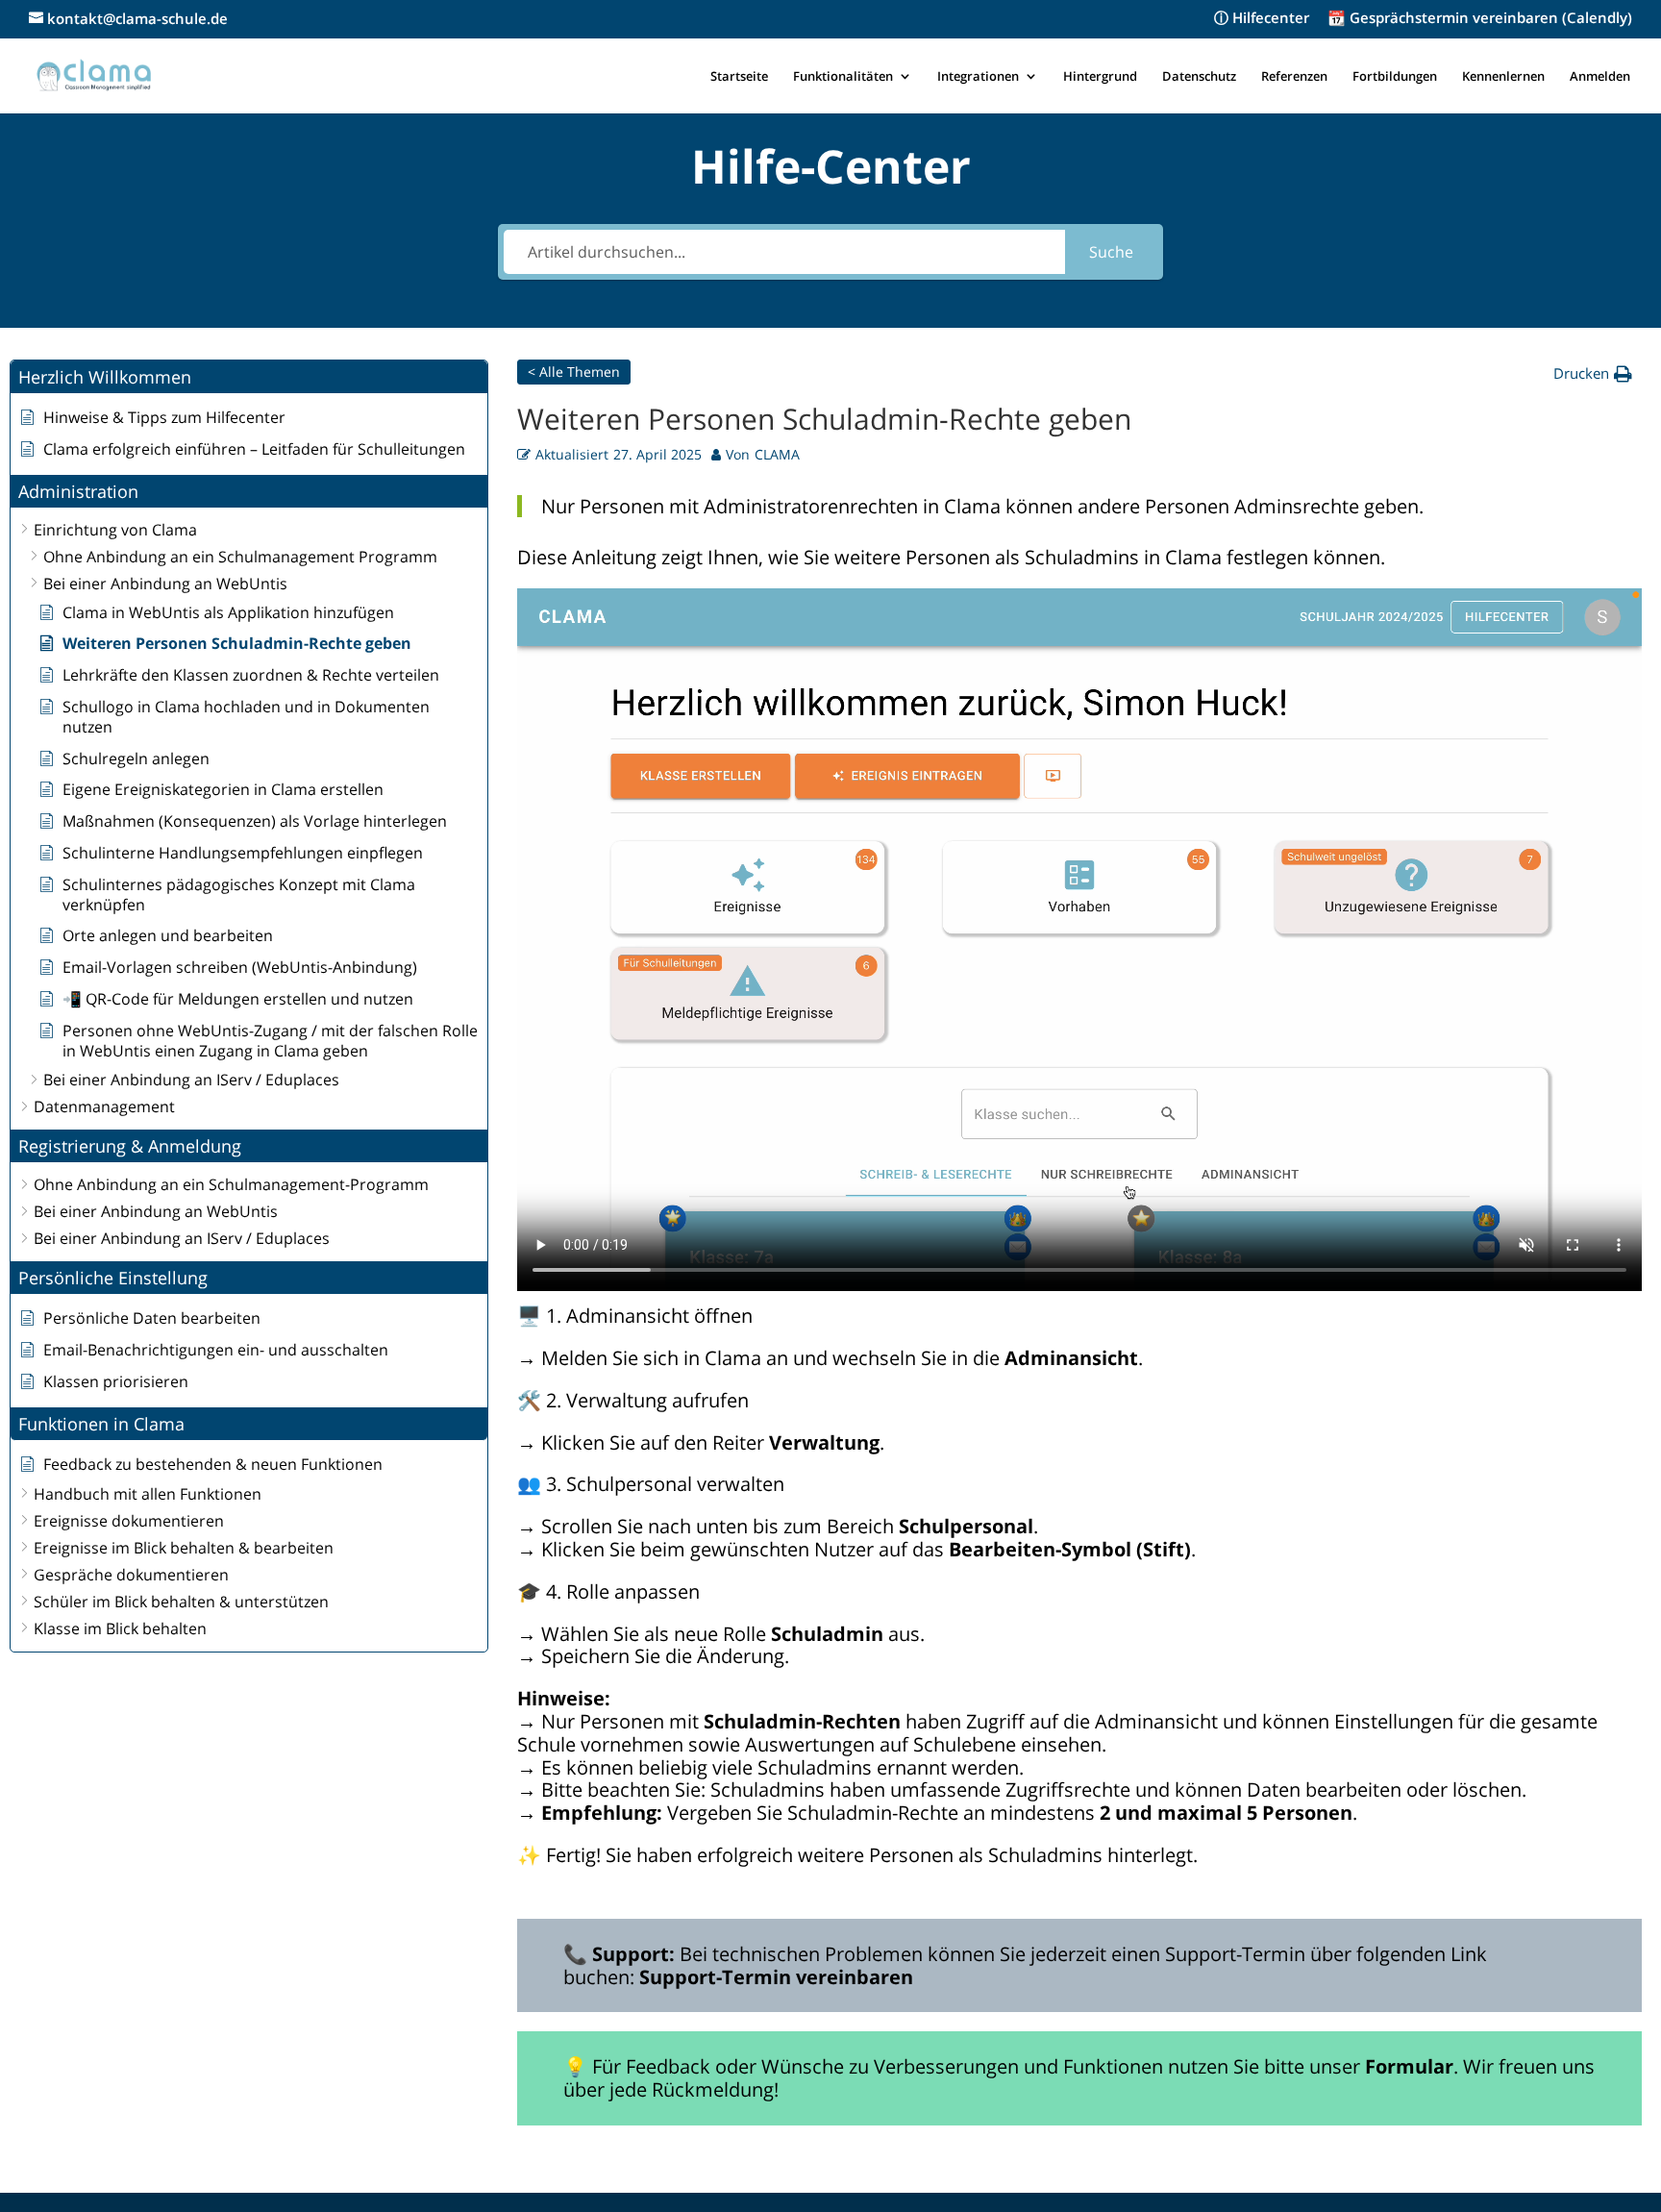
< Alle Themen (574, 372)
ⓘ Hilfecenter (1262, 19)
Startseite (739, 77)
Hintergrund (1100, 77)
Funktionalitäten (843, 77)
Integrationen (978, 77)
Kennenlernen (1503, 77)
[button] (249, 377)
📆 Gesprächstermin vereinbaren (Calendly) (1480, 19)
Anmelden (1600, 77)
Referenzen (1294, 77)
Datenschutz (1199, 77)
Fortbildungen (1395, 77)
